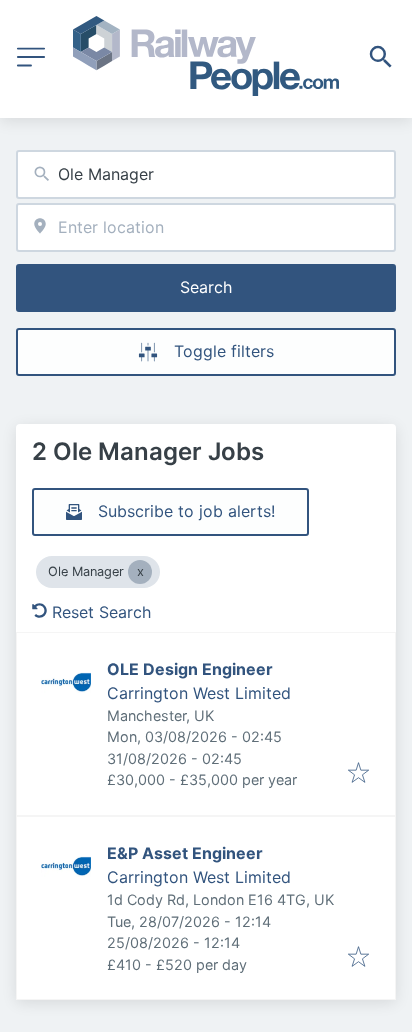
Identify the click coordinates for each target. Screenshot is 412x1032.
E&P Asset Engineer (185, 853)
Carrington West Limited (199, 693)
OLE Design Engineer (190, 669)
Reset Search (101, 612)
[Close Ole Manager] (140, 572)
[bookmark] (358, 774)
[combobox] (206, 174)
